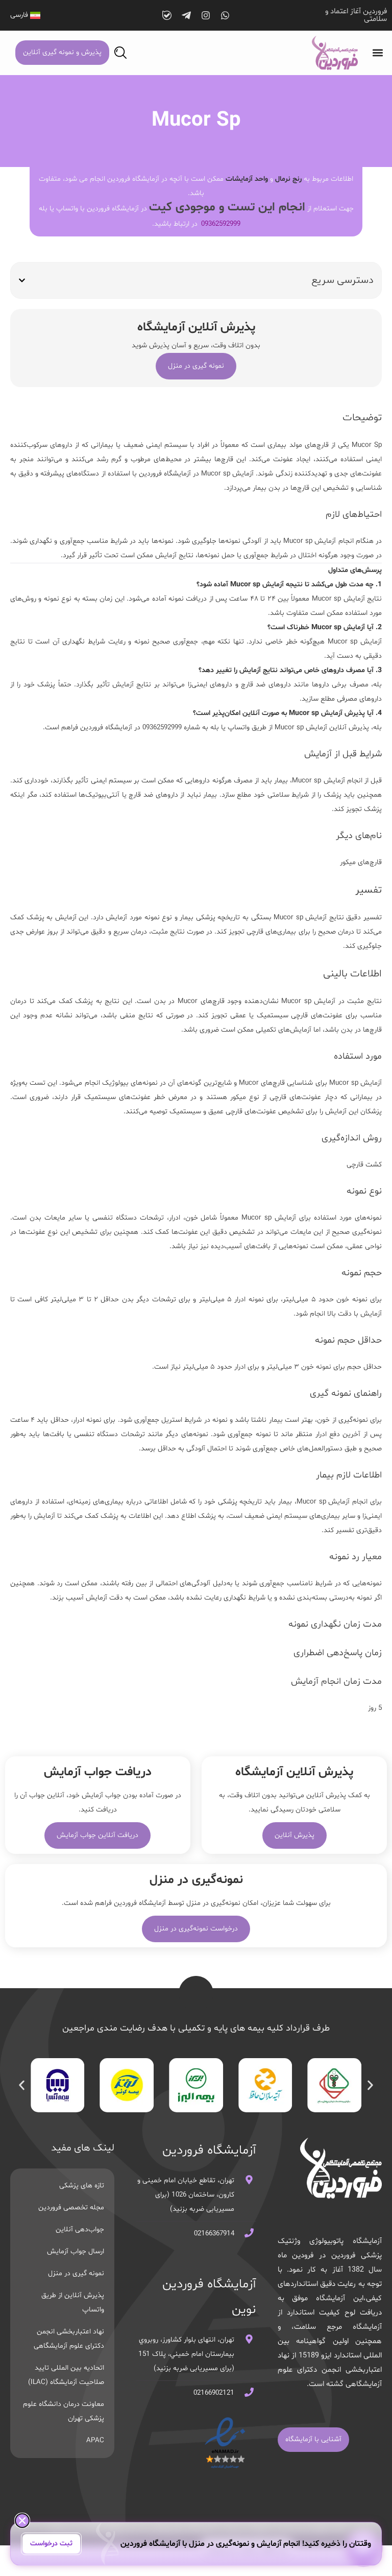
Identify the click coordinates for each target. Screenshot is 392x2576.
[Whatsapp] (225, 15)
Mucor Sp (367, 445)
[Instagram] (206, 15)
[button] (378, 53)
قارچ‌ (280, 1083)
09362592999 (221, 224)
